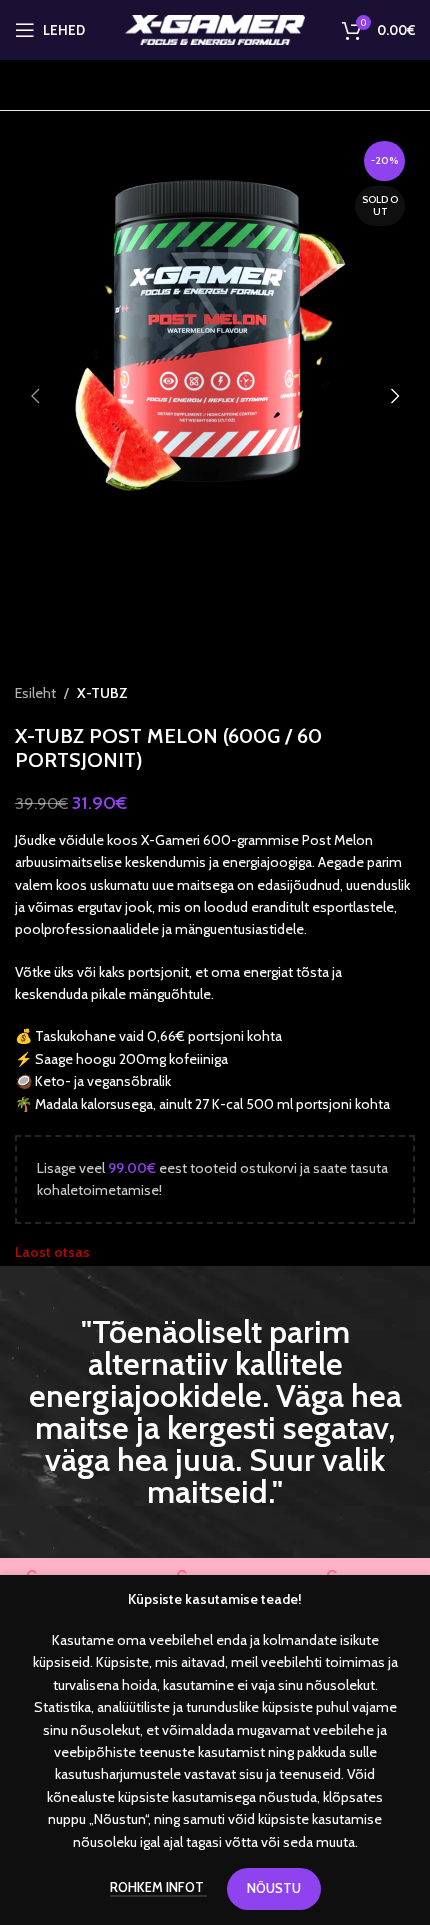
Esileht (35, 693)
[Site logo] (215, 28)
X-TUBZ (102, 693)
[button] (35, 396)
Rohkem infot (158, 1887)
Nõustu (274, 1888)
